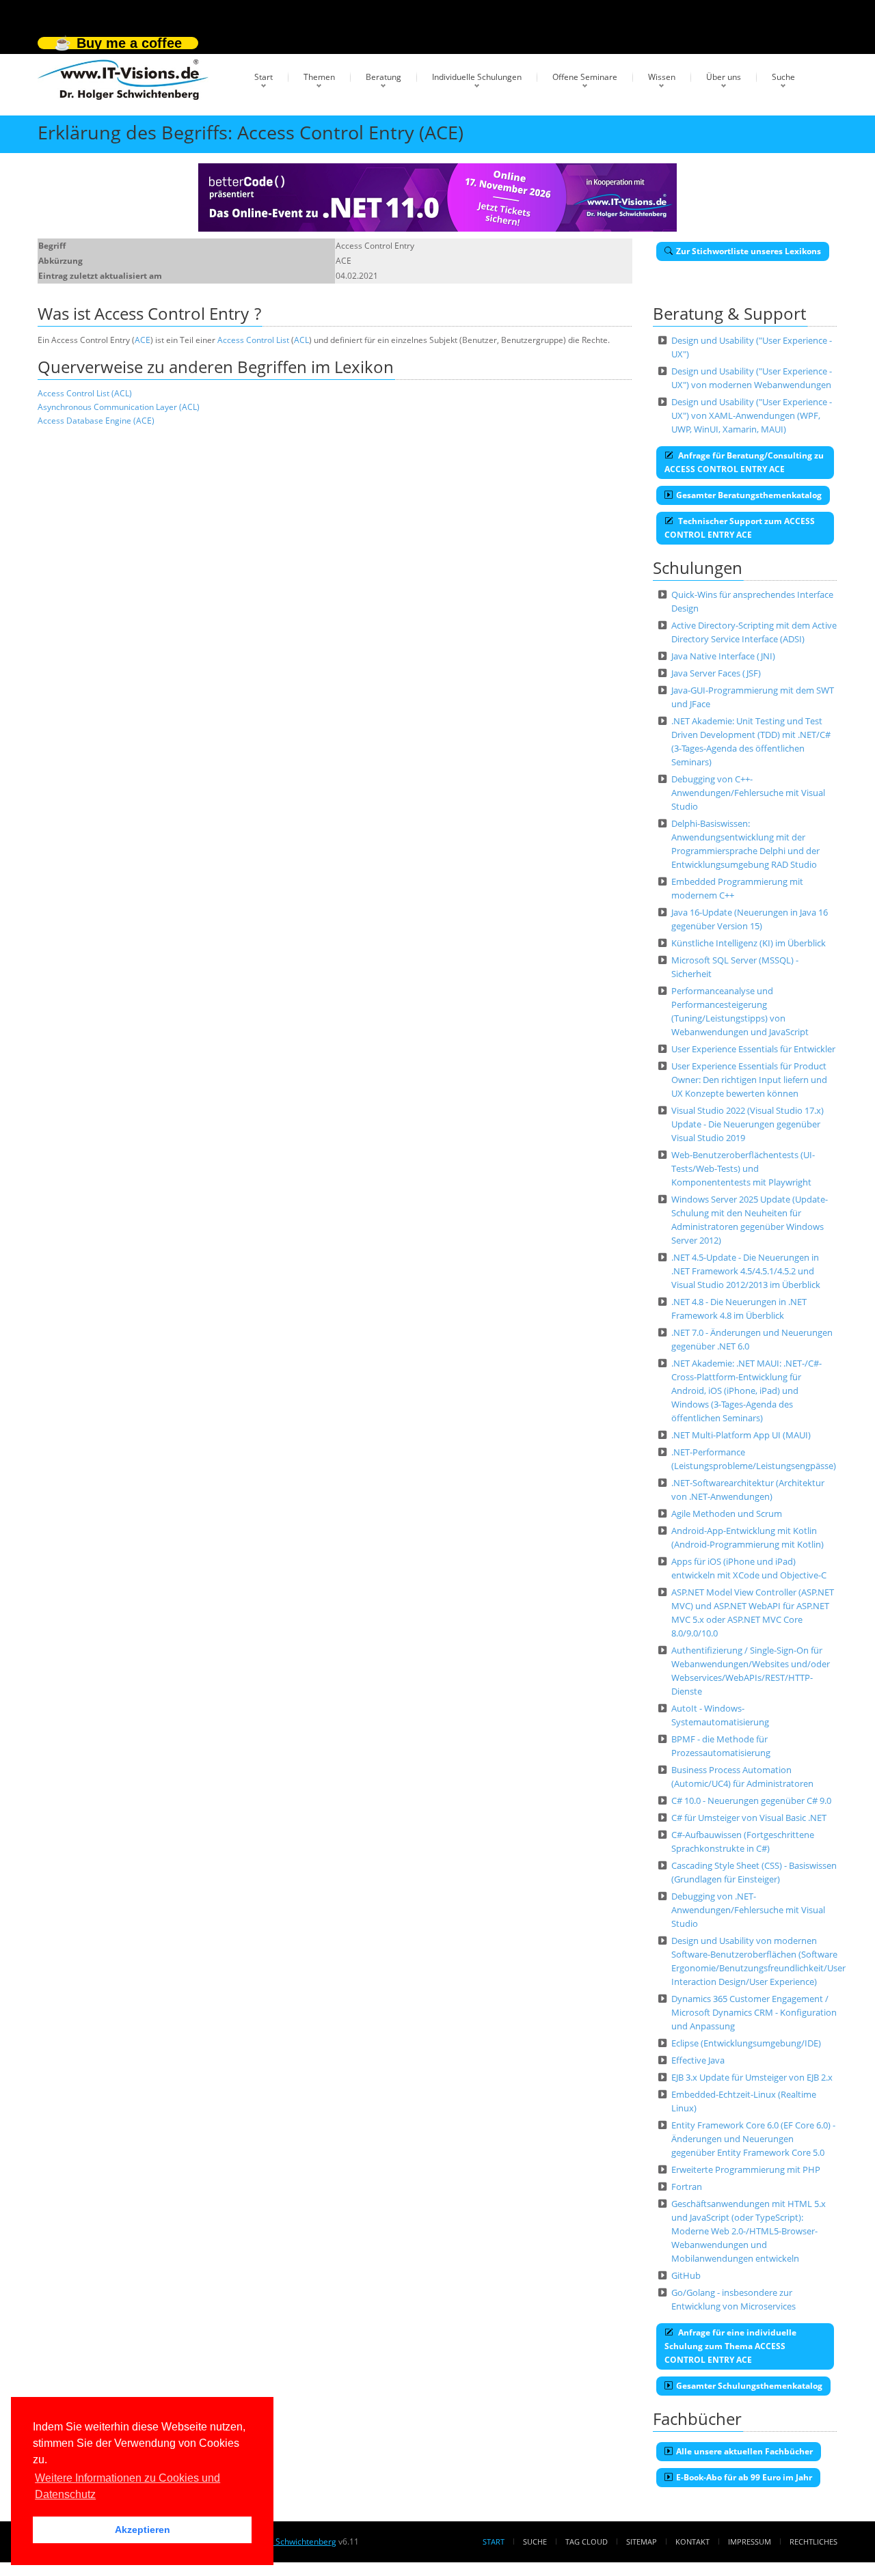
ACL (301, 340)
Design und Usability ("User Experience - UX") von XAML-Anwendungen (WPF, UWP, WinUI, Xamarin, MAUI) (752, 415)
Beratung (383, 77)
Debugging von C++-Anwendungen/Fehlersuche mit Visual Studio (748, 793)
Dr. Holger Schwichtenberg (285, 2541)
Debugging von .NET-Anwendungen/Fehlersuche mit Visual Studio (748, 1910)
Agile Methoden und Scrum (727, 1513)
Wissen (662, 77)
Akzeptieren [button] (143, 2530)
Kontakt (692, 2541)
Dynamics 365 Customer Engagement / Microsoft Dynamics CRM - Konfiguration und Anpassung (754, 2012)
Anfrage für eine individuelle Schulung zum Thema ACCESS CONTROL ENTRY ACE (730, 2346)
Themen (319, 77)
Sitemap (642, 2541)
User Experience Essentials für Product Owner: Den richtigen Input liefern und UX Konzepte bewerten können (749, 1080)
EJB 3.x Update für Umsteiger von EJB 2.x (752, 2077)
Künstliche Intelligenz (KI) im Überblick (749, 943)
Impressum (750, 2541)
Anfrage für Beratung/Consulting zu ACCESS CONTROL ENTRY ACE (744, 462)
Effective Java (698, 2060)
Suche (783, 77)
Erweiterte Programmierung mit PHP (746, 2169)
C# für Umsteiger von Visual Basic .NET (749, 1818)
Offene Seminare (585, 77)
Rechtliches (813, 2541)
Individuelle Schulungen (477, 77)
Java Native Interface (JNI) (723, 656)
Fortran (687, 2187)
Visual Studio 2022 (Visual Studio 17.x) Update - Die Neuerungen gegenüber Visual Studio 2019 (748, 1124)
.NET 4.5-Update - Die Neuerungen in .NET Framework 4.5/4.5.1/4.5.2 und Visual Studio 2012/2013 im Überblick (746, 1271)
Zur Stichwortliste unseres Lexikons (749, 251)
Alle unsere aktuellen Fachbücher (744, 2451)
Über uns (724, 77)
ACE (143, 340)
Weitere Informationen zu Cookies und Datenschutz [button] (127, 2486)
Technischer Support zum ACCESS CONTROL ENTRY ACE (740, 528)
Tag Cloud (587, 2541)
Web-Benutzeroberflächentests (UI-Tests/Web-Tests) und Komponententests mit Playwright (743, 1168)
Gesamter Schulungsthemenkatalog (749, 2386)
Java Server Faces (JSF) (716, 673)
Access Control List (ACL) (85, 393)
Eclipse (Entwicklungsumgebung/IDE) (746, 2043)
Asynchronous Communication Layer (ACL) (119, 407)
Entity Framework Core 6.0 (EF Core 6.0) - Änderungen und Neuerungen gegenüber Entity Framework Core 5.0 (753, 2139)
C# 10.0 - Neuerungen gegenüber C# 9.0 (751, 1800)
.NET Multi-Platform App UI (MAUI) (741, 1435)
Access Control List (253, 340)
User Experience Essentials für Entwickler (753, 1049)
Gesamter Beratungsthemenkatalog (749, 495)
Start (264, 77)
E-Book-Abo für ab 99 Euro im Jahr (744, 2477)
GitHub (686, 2275)
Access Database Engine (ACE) (96, 421)
